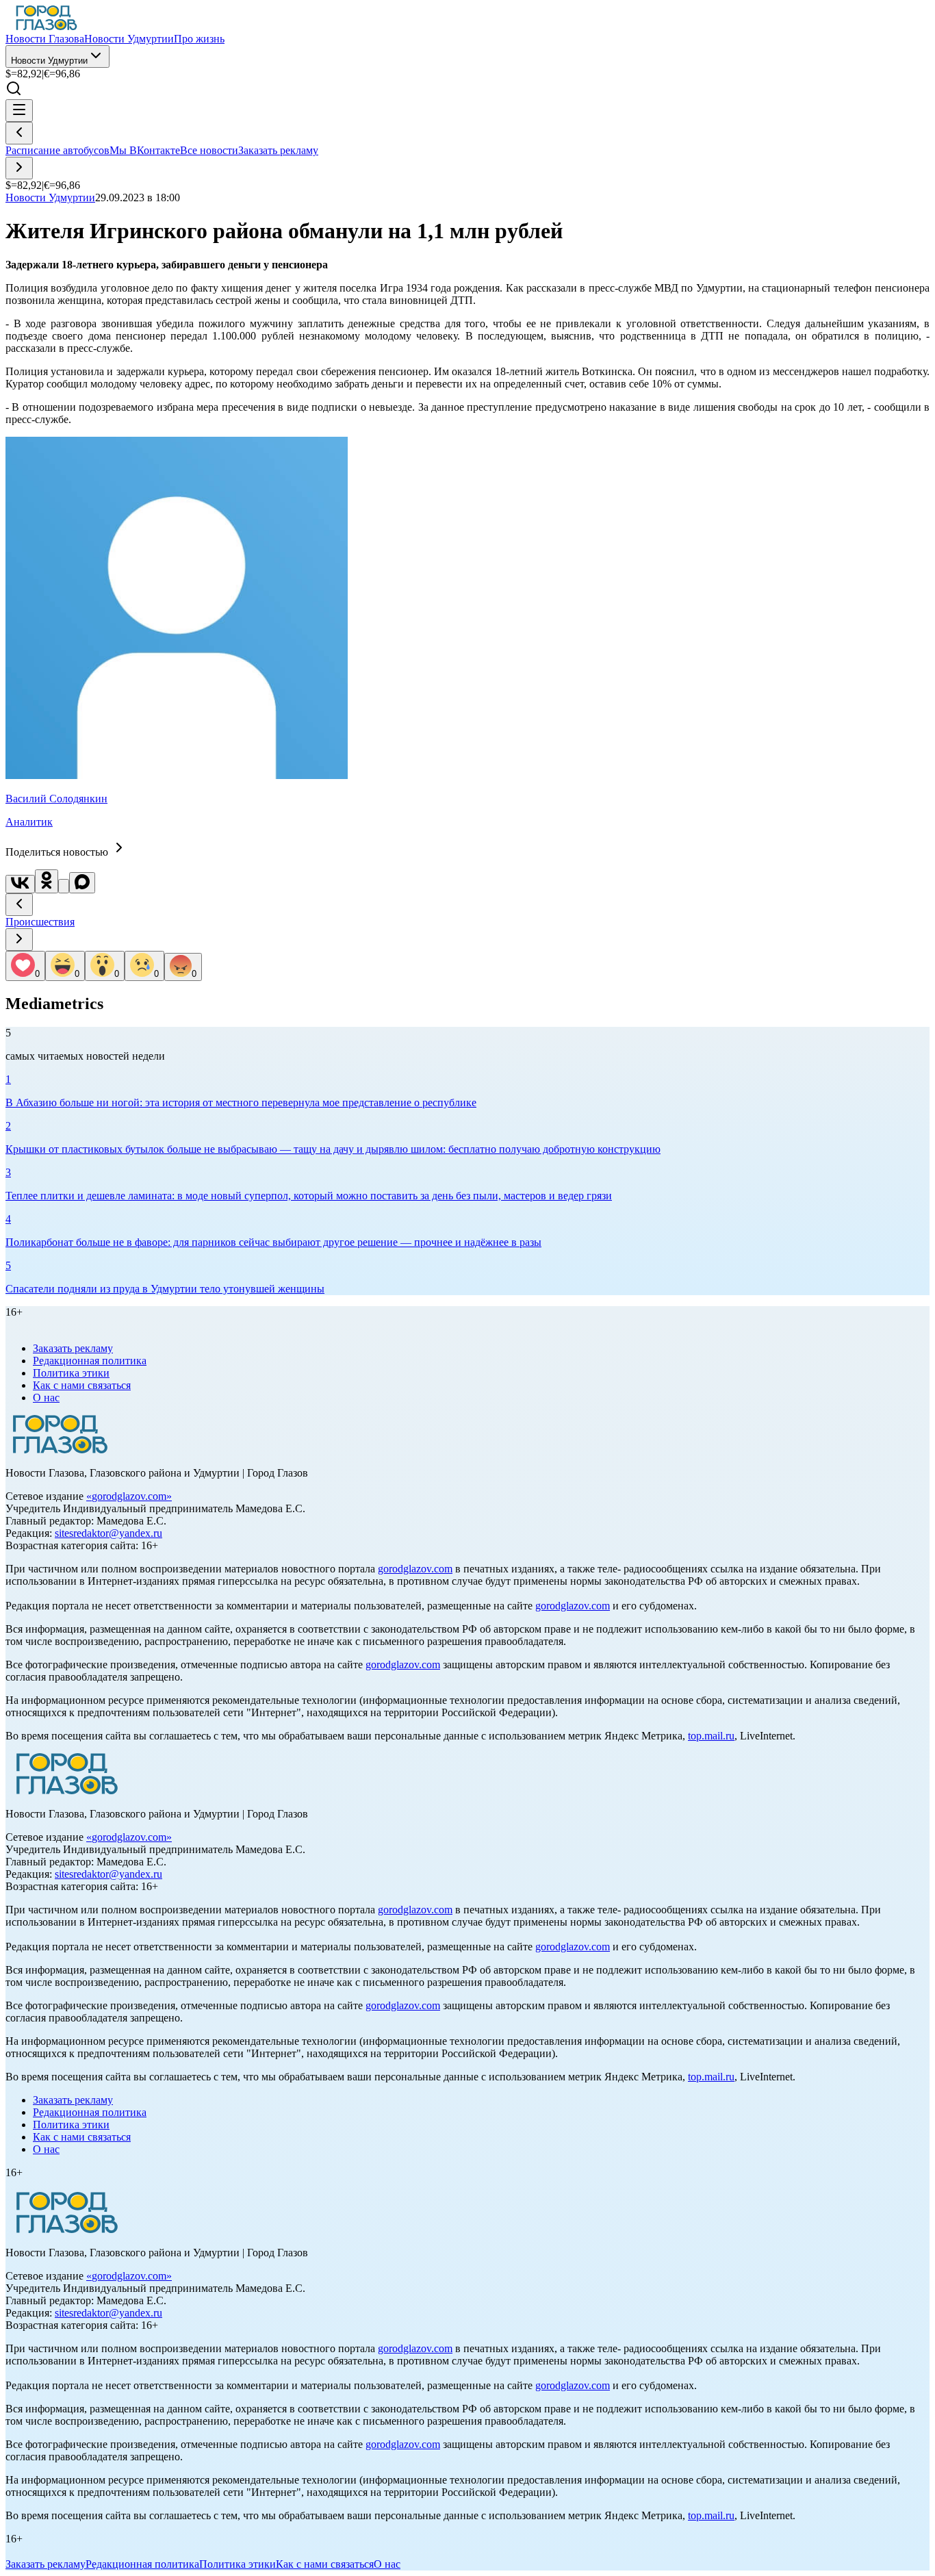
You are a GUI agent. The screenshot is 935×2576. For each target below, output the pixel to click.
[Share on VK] (20, 884)
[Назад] (19, 133)
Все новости (209, 150)
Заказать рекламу (278, 150)
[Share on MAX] (82, 883)
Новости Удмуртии (49, 61)
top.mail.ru (711, 1736)
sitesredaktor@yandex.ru (108, 1533)
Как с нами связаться (82, 1385)
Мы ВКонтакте (145, 150)
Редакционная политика (90, 1361)
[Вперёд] (19, 168)
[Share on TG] (64, 886)
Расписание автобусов (57, 150)
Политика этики (71, 1373)
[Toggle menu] (19, 111)
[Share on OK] (47, 881)
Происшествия (40, 922)
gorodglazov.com (129, 1496)
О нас (46, 1398)
